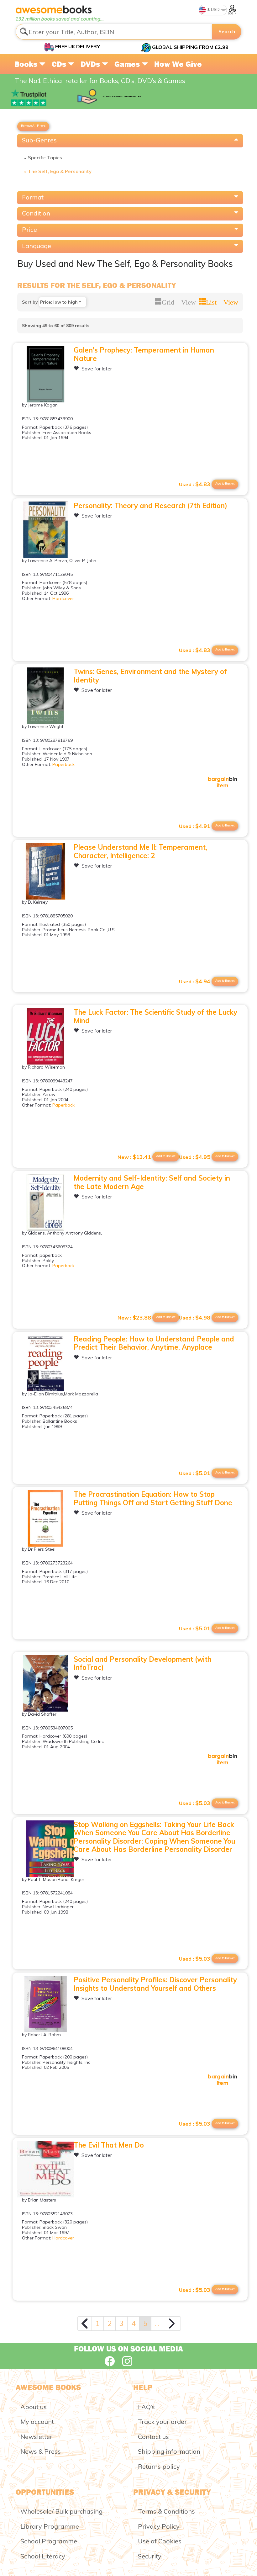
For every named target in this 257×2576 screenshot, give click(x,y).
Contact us (153, 2437)
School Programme (49, 2541)
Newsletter (36, 2437)
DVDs (91, 64)
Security (150, 2556)
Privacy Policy (159, 2526)
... (157, 2323)
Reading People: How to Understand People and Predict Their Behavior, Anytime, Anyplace (154, 1343)
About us (34, 2407)
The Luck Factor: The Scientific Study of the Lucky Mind (155, 1016)
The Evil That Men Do (109, 2145)
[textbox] (114, 32)
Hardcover (63, 598)
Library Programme (50, 2526)
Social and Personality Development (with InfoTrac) (142, 1663)
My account (37, 2422)
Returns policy (159, 2466)
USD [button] (215, 9)
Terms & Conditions (166, 2511)
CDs (60, 64)
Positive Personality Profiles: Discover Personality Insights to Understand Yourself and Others (155, 1984)
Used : (195, 484)
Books (27, 64)
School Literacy (43, 2556)
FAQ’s (146, 2407)
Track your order (162, 2422)
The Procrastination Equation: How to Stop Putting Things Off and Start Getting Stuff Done (153, 1498)
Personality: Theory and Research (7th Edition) (150, 506)
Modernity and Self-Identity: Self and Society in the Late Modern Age (152, 1182)
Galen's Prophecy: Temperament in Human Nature (144, 354)
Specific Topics (45, 158)
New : (134, 1157)
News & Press (41, 2451)
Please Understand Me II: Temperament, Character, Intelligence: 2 (140, 851)
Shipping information (169, 2451)
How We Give (178, 64)
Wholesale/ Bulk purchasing (61, 2511)
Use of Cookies (160, 2541)
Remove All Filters (33, 126)
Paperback (63, 764)
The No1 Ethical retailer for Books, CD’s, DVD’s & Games (100, 81)
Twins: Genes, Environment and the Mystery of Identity (150, 676)
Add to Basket (225, 483)
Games (128, 64)
